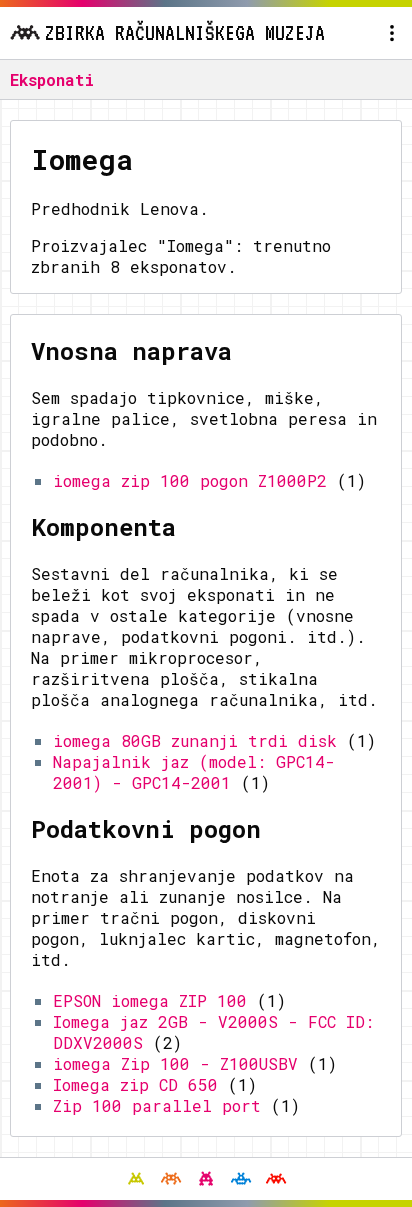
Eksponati (52, 79)
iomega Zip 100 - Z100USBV (175, 1063)
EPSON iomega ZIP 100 (150, 1000)
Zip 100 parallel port (157, 1105)
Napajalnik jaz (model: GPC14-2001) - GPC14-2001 (194, 772)
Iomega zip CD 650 (135, 1084)
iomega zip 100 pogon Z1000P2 (190, 480)
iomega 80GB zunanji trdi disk (195, 740)
